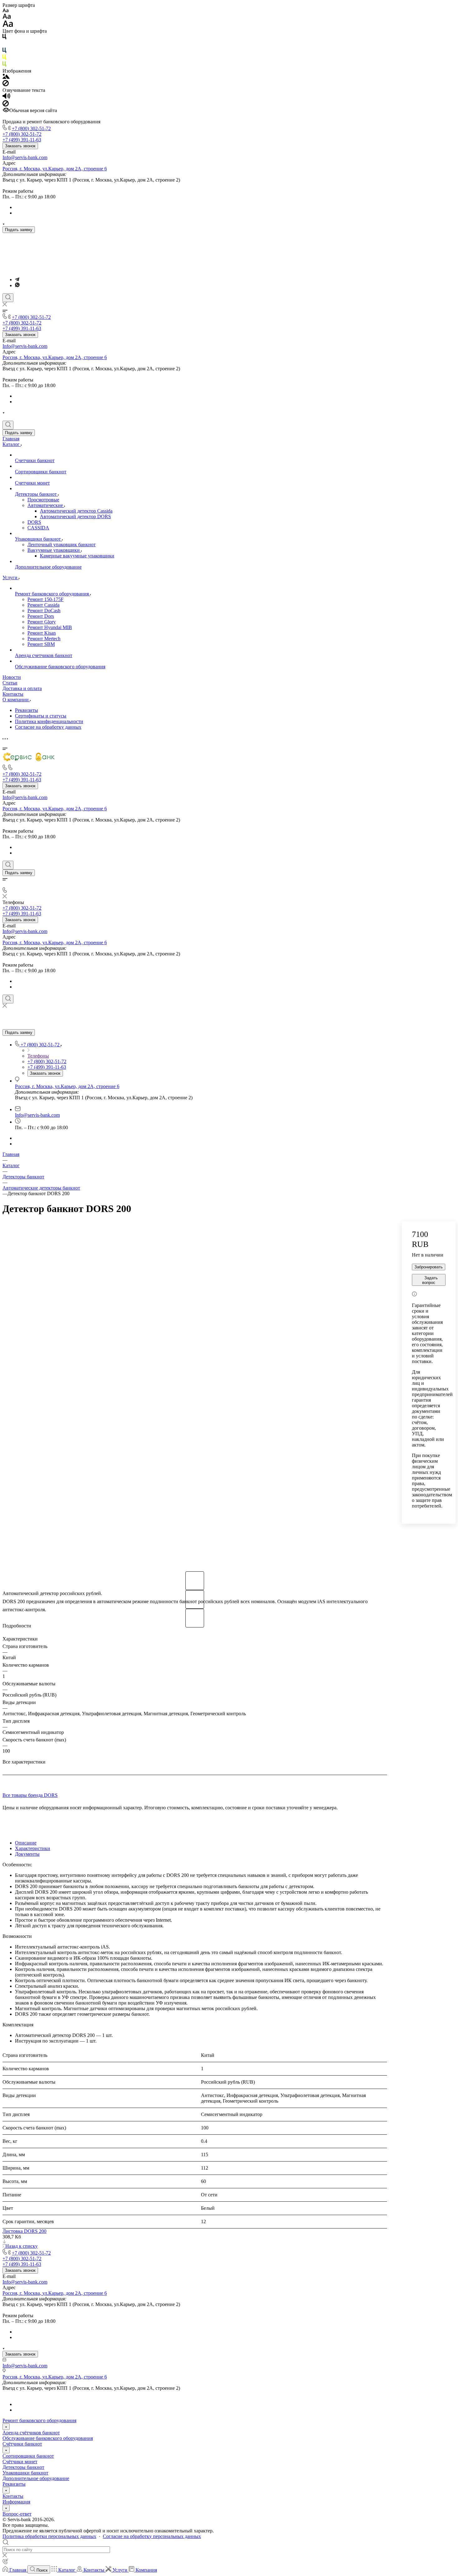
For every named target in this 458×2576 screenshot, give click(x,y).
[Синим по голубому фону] (4, 52)
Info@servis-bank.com (25, 157)
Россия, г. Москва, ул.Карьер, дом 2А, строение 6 (55, 169)
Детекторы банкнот (23, 2467)
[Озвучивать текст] (6, 97)
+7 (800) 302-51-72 (31, 128)
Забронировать (429, 1267)
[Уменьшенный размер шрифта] (5, 11)
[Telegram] (17, 279)
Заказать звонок (20, 146)
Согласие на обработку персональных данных (152, 2536)
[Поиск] (8, 298)
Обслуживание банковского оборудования (48, 2438)
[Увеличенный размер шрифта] (8, 25)
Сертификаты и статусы (41, 716)
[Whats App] (17, 285)
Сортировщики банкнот (28, 2456)
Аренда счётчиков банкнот (31, 2433)
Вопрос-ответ (17, 2514)
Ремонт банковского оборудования (39, 2420)
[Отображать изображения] (6, 77)
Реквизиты (26, 710)
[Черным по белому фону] (4, 38)
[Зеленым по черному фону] (4, 65)
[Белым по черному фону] (4, 45)
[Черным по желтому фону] (4, 58)
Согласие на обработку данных (48, 727)
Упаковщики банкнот (25, 2473)
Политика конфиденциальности (49, 721)
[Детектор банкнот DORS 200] (195, 1394)
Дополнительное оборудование (36, 2478)
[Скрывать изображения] (6, 85)
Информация (16, 2502)
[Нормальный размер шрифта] (7, 17)
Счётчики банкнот (22, 2444)
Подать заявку (19, 230)
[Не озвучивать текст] (6, 105)
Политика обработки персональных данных (49, 2536)
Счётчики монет (20, 2462)
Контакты (13, 2496)
